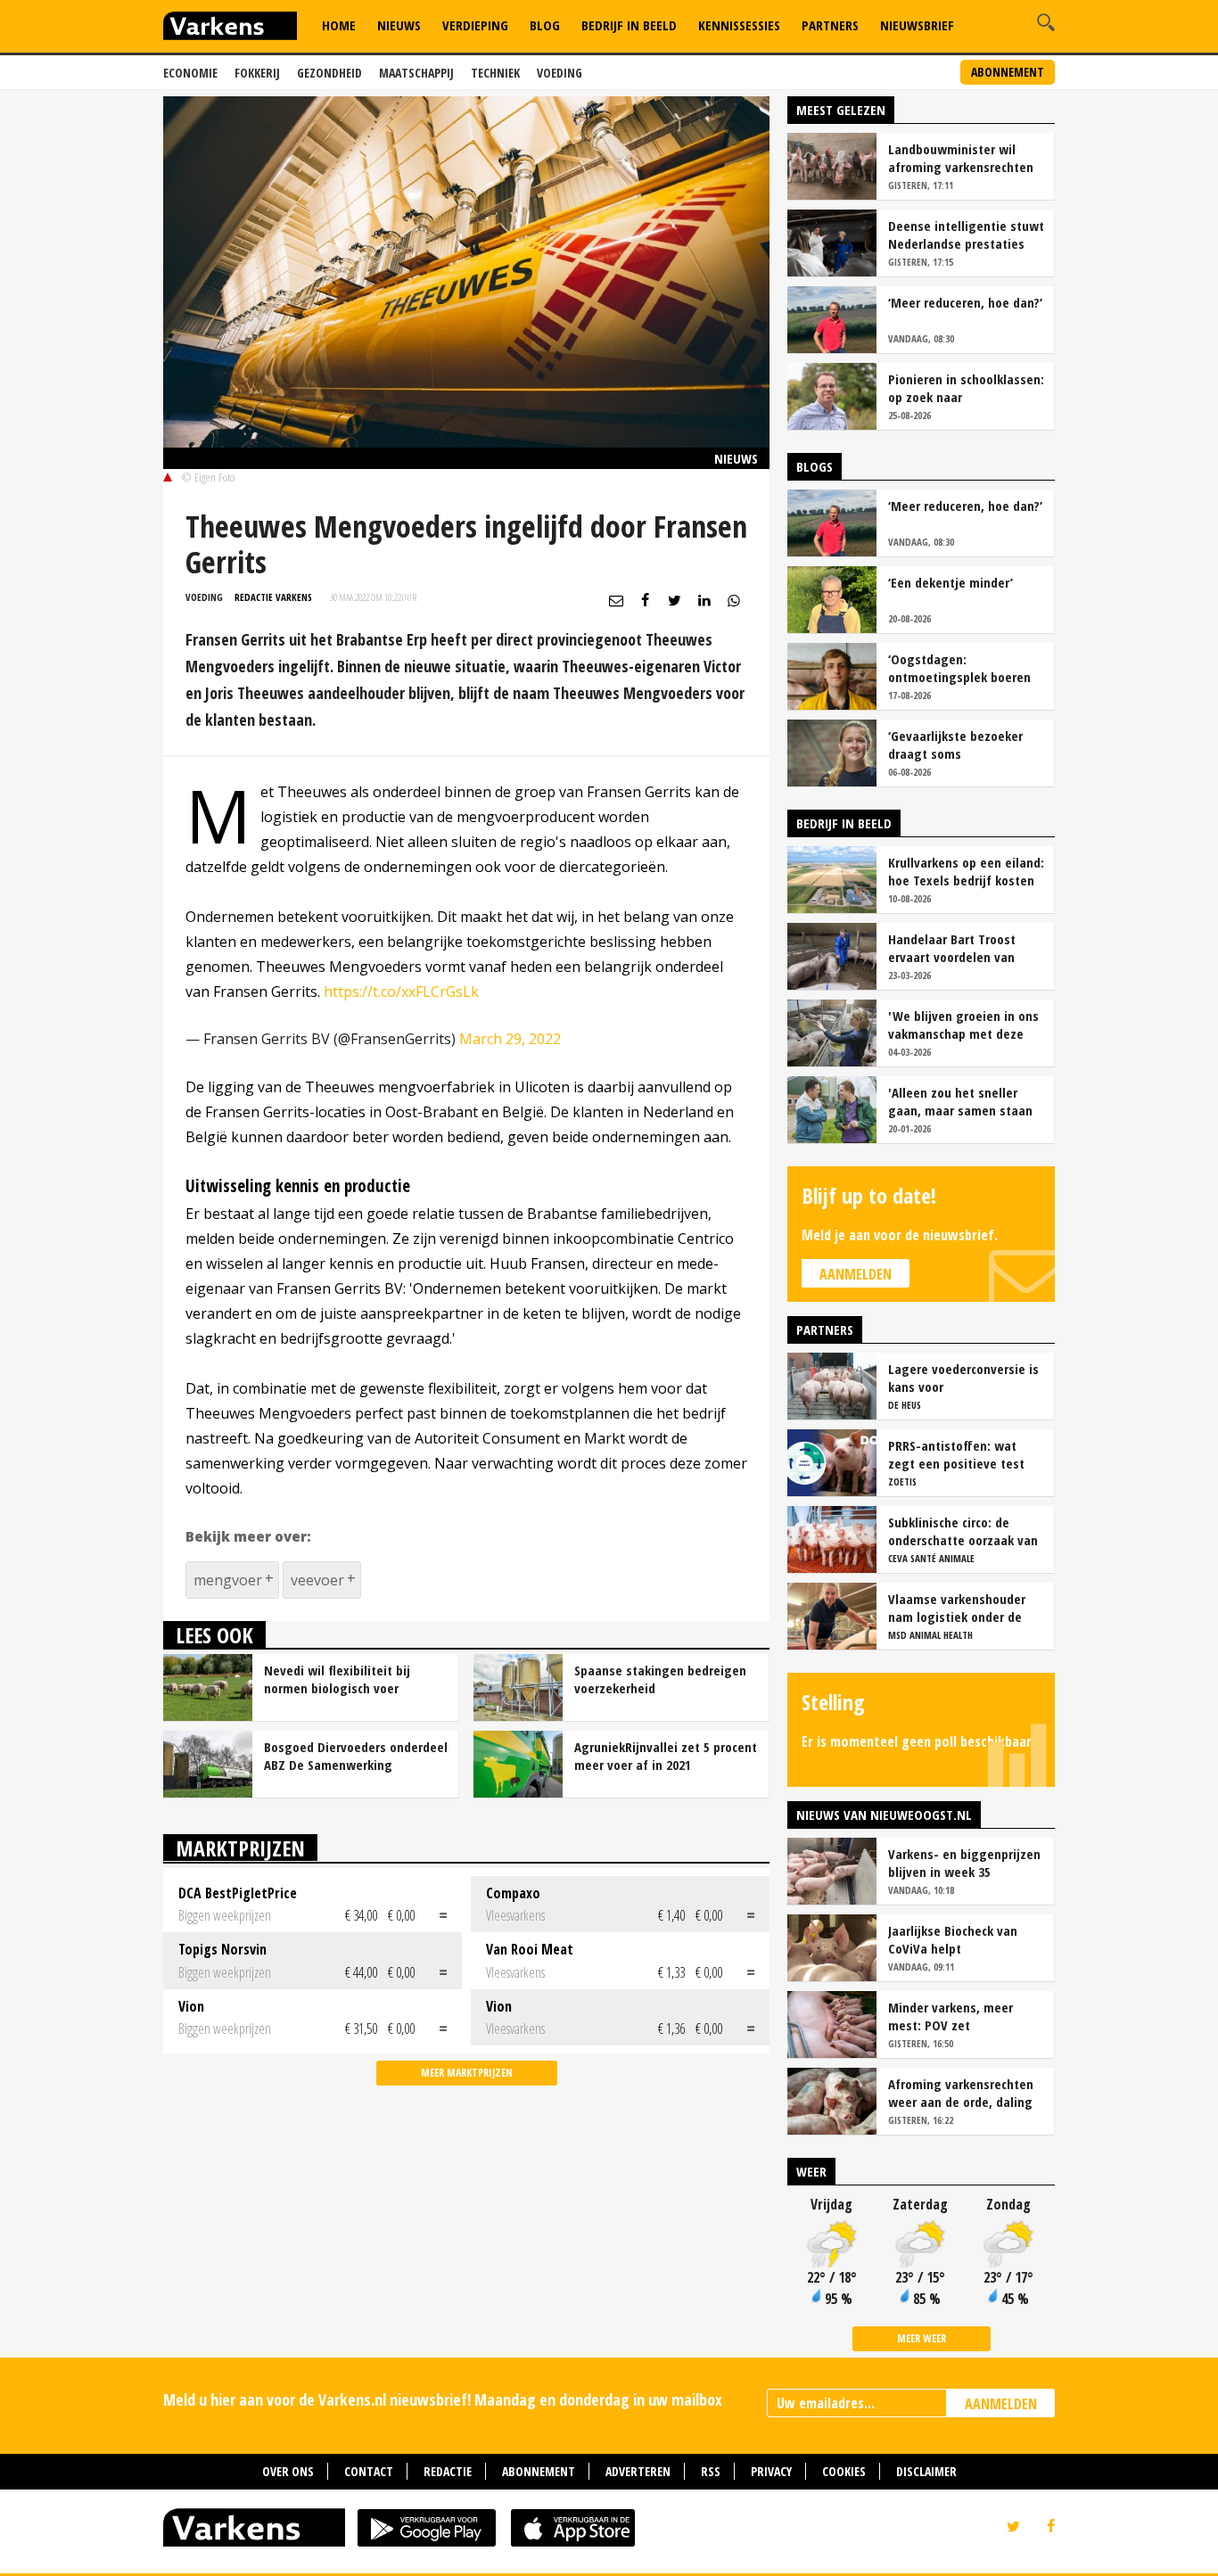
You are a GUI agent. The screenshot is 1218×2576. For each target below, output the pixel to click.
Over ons (288, 2471)
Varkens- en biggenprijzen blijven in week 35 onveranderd (964, 1863)
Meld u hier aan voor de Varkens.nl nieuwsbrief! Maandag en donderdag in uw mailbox (443, 2399)
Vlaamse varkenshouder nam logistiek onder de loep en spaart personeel (960, 1608)
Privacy (771, 2471)
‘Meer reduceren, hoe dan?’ (965, 302)
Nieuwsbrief (917, 25)
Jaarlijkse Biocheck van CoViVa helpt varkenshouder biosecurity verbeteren (964, 1939)
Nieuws (399, 25)
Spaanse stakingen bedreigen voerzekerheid (660, 1679)
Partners (830, 25)
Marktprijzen (240, 1848)
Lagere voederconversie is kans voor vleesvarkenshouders (963, 1378)
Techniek (495, 73)
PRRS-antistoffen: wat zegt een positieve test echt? (956, 1454)
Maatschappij (416, 73)
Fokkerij (257, 73)
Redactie (448, 2471)
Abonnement (1008, 72)
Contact (369, 2471)
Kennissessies (739, 25)
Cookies (844, 2471)
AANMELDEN (1001, 2404)
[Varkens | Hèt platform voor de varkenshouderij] (230, 28)
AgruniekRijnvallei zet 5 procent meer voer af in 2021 (666, 1756)
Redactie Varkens (273, 597)
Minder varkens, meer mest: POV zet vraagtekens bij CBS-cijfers (966, 2016)
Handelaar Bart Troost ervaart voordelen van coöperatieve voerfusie (955, 948)
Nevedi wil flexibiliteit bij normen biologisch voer (337, 1679)
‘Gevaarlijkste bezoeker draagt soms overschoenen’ (955, 745)
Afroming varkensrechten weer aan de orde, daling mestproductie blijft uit (961, 2093)
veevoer (317, 1580)
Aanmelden (856, 1274)
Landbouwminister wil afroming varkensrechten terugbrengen (961, 158)
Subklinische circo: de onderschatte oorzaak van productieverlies (963, 1531)
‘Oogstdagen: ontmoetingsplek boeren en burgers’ (959, 668)
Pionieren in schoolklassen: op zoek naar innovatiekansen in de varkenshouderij (966, 388)
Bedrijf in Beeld (629, 25)
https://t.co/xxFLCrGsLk (401, 992)
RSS (711, 2471)
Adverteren (638, 2471)
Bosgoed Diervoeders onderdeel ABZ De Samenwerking (356, 1756)
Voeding (560, 73)
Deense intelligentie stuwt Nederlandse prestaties (966, 235)
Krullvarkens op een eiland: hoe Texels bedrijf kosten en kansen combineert (966, 871)
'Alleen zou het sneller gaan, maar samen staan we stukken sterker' (960, 1101)
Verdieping (475, 25)
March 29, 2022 (510, 1039)
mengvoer (228, 1580)
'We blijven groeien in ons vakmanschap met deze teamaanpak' (963, 1025)
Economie (190, 73)
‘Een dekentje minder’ (951, 582)
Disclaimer (926, 2471)
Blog (545, 25)
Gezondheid (329, 73)
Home (339, 25)
